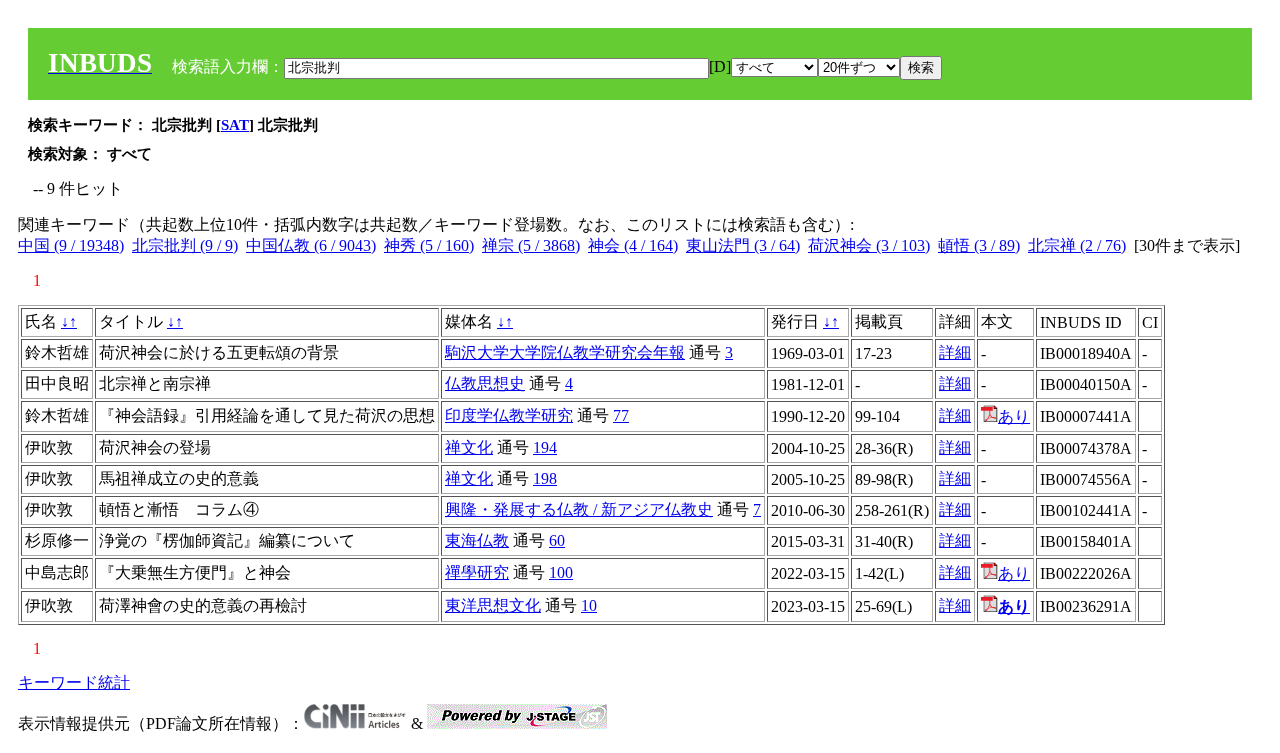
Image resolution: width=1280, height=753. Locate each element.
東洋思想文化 (493, 605)
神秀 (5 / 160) (429, 245)
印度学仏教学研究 (509, 415)
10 (589, 605)
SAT (235, 125)
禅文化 (469, 447)
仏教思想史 (485, 383)
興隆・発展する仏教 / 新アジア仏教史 (579, 509)
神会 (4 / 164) (633, 245)
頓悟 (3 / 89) (979, 245)
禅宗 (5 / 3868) (531, 245)
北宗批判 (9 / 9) (185, 245)
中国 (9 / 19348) (71, 245)
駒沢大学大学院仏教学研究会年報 (565, 352)
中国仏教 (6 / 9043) (311, 245)
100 (561, 572)
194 (545, 447)
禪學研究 (477, 572)
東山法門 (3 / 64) (743, 245)
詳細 (955, 352)
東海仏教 (477, 540)
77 (621, 415)
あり (1014, 416)
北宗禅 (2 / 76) (1077, 245)
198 (545, 478)
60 (557, 540)
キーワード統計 (74, 682)
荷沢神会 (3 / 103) (869, 245)
